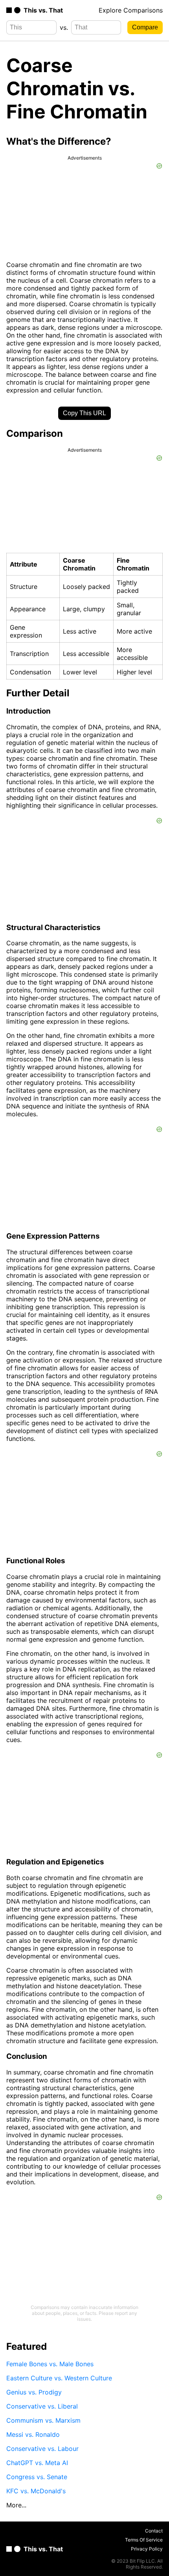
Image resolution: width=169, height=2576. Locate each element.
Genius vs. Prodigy (34, 2392)
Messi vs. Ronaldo (33, 2434)
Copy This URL (84, 413)
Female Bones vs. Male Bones (50, 2364)
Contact (154, 2531)
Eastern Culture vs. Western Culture (59, 2378)
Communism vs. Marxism (43, 2420)
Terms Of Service (144, 2540)
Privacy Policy (147, 2549)
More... (16, 2505)
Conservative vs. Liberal (42, 2406)
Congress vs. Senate (37, 2477)
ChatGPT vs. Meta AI (37, 2463)
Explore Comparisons (131, 10)
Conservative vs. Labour (42, 2449)
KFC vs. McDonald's (36, 2491)
